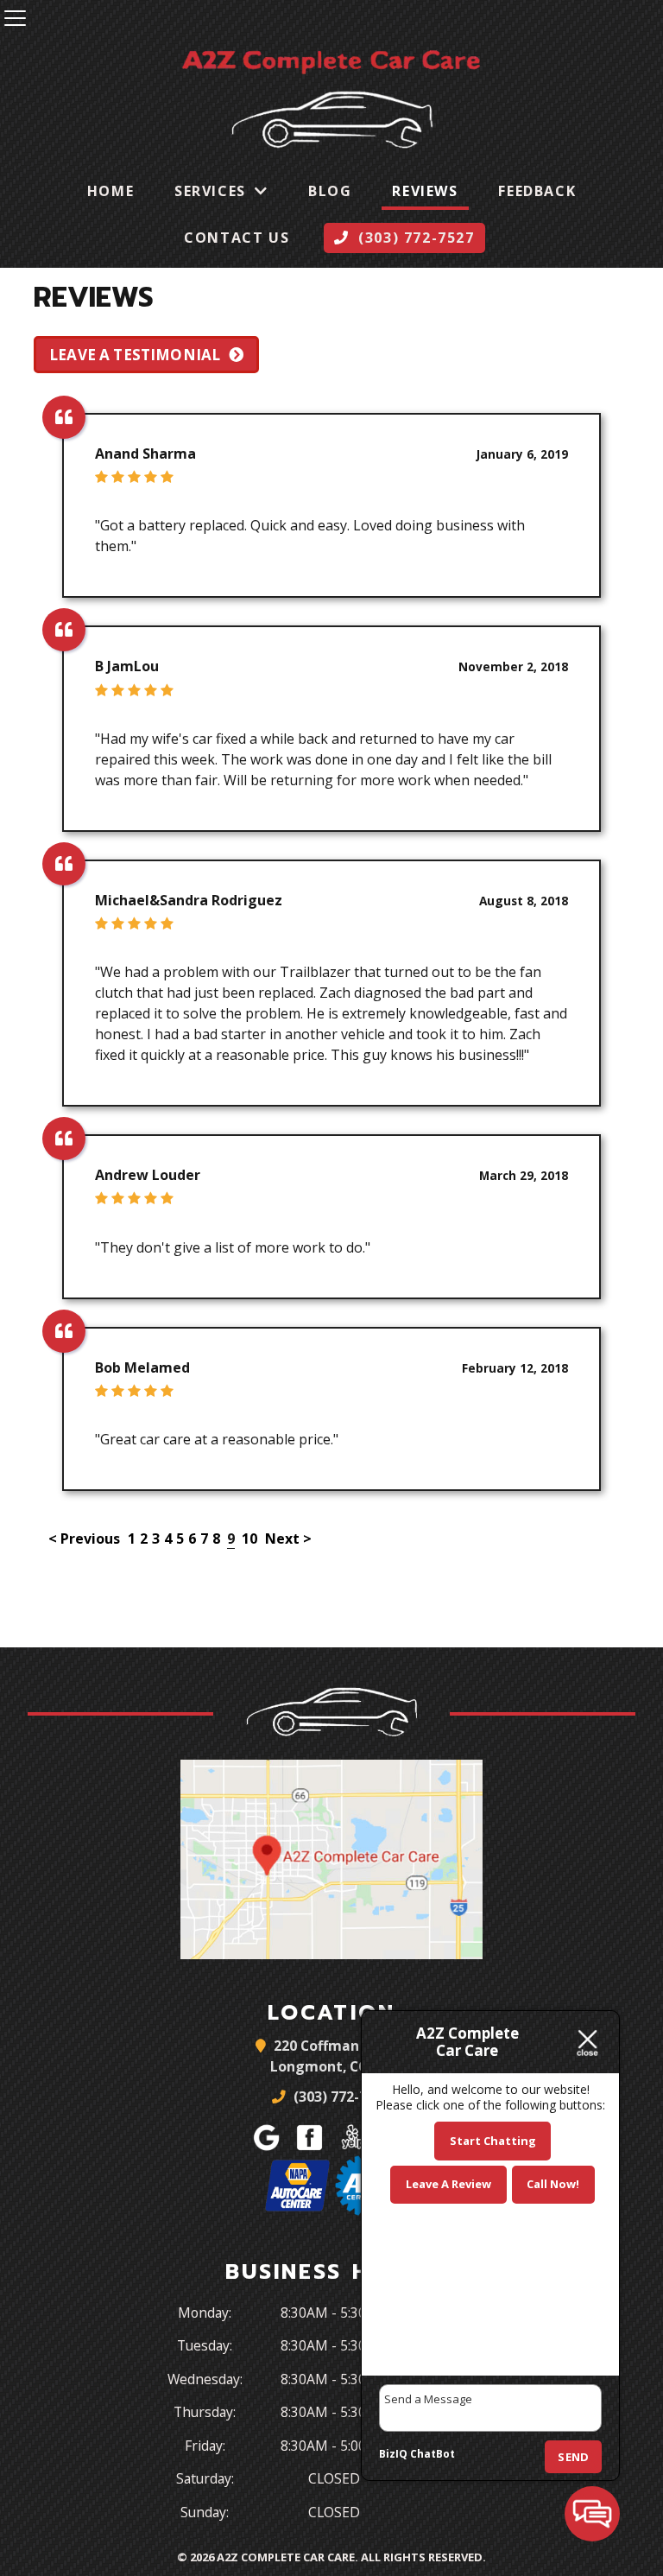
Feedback (537, 191)
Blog (330, 191)
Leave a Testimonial (135, 355)
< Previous (86, 1539)
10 (249, 1539)
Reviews (425, 191)
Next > (288, 1539)
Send (573, 2457)
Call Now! (553, 2184)
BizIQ (393, 2454)
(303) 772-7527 (341, 2097)
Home (110, 191)
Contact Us (237, 238)
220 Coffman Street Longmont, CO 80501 (341, 2056)
